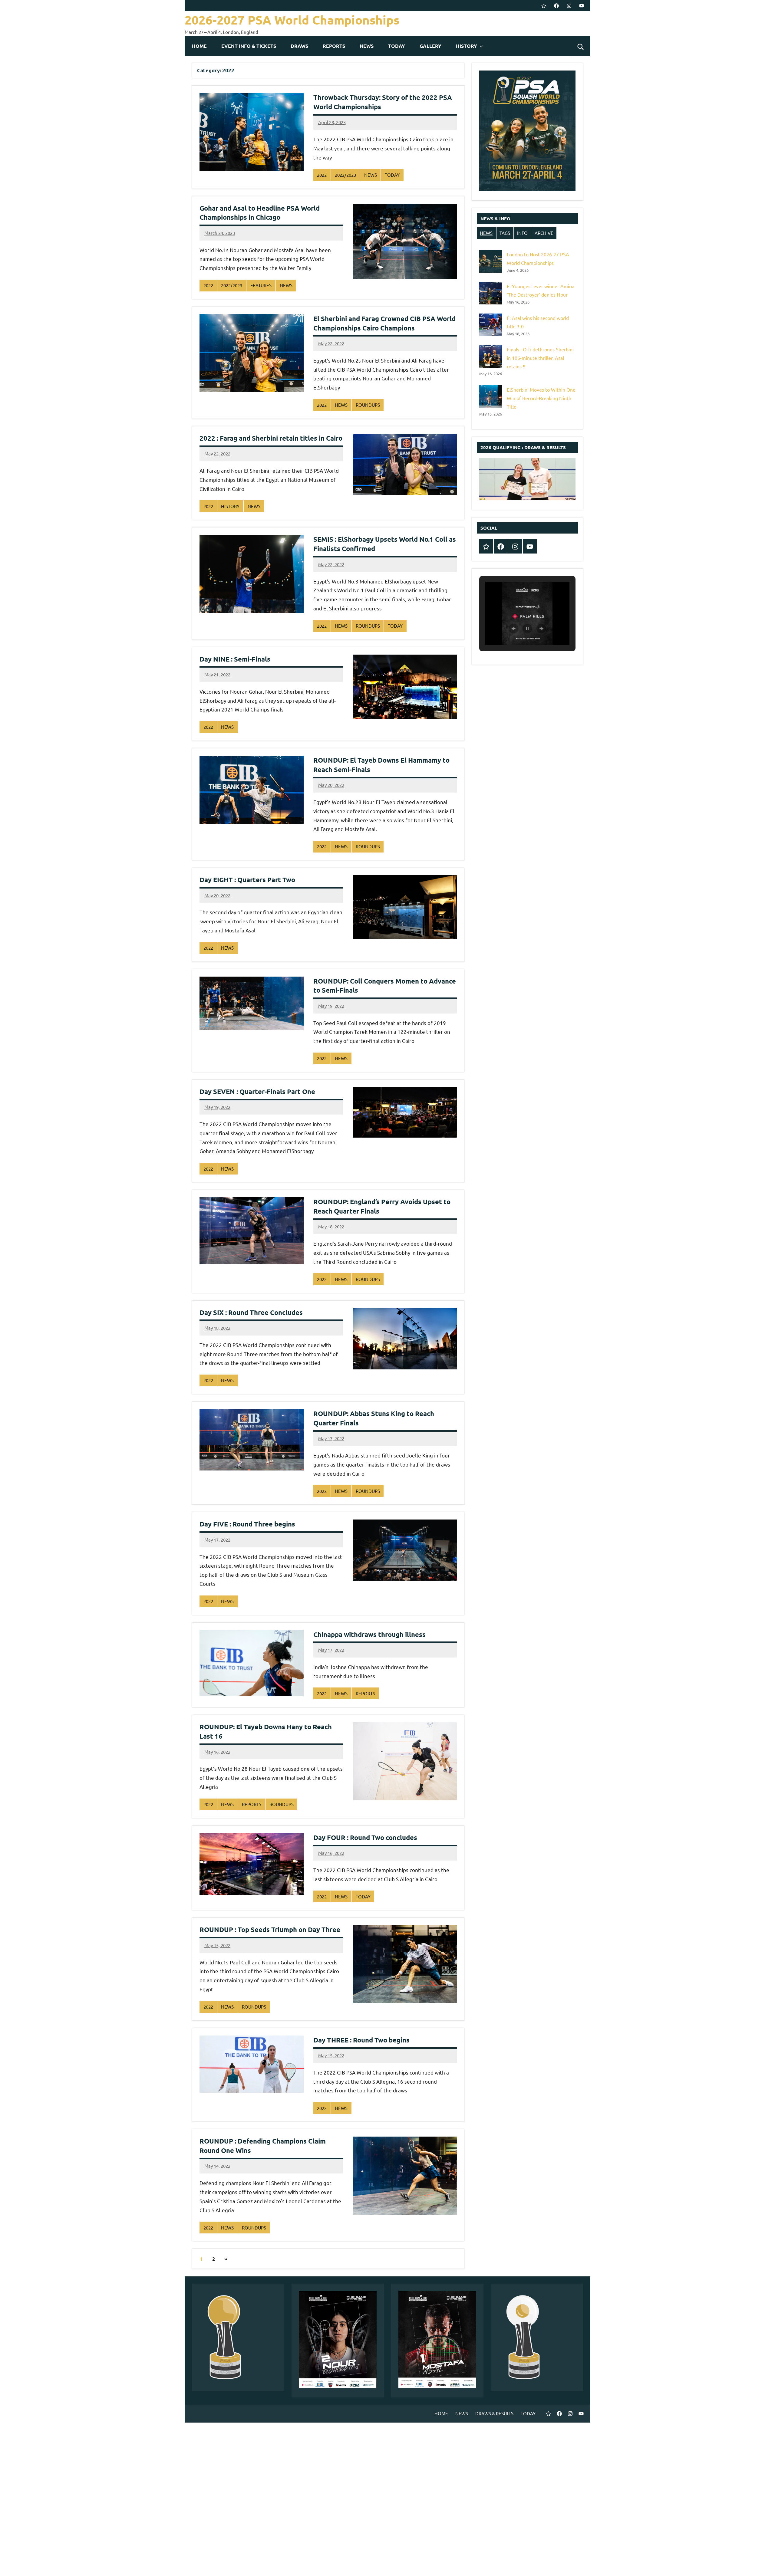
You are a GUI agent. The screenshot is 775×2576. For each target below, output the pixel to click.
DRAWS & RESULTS (494, 2413)
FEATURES (261, 285)
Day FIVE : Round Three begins (247, 1524)
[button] (513, 629)
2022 (322, 175)
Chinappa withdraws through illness (369, 1634)
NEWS (367, 46)
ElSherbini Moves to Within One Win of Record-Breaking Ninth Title (541, 398)
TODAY (397, 46)
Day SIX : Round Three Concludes (251, 1312)
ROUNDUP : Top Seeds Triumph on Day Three (270, 1929)
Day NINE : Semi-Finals (235, 659)
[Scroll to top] (763, 2564)
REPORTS (334, 46)
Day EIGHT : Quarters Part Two (247, 880)
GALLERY (430, 46)
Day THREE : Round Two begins (361, 2040)
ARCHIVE (544, 233)
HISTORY (467, 46)
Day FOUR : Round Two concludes (365, 1837)
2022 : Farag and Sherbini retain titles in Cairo (271, 438)
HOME (199, 46)
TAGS (505, 233)
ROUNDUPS (368, 405)
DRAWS (299, 46)
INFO (522, 233)
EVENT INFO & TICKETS (249, 46)
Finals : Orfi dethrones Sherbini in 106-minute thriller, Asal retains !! (540, 358)
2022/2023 (345, 175)
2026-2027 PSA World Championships (292, 20)
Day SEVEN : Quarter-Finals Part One (257, 1091)
